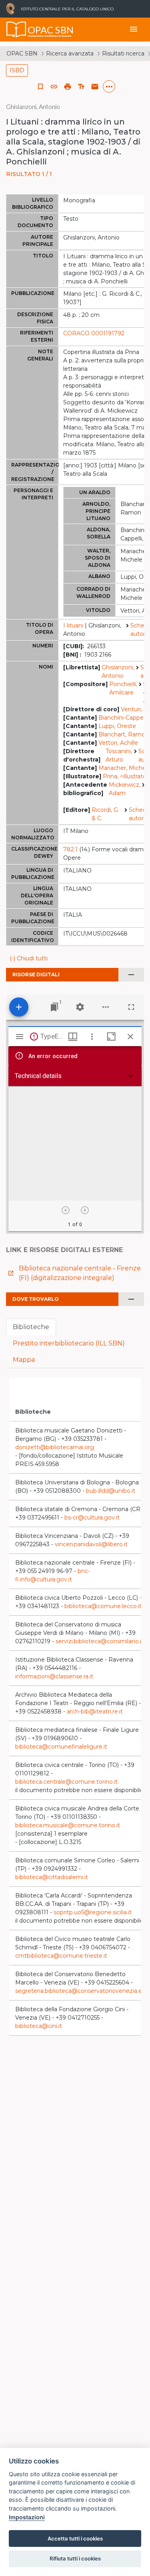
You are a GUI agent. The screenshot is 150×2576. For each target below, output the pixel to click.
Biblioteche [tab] (31, 1327)
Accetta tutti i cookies (75, 2538)
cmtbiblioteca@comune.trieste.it (61, 1956)
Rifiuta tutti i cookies (75, 2558)
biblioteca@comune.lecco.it (103, 1606)
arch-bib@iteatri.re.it (95, 1711)
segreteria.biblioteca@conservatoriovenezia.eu (80, 1991)
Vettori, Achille (118, 743)
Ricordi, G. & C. (105, 814)
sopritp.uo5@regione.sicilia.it (93, 1912)
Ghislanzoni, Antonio (118, 672)
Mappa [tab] (24, 1360)
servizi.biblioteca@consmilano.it (100, 1641)
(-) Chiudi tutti (29, 958)
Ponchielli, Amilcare (123, 688)
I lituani (73, 625)
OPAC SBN (22, 53)
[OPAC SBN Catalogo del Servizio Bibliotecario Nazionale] (16, 30)
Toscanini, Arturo (119, 755)
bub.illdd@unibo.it (111, 1491)
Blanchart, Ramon (124, 734)
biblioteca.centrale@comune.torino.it (66, 1782)
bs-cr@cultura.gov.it (92, 1518)
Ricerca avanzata (70, 53)
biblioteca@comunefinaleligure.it (61, 1747)
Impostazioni (27, 2517)
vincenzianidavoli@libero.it (91, 1544)
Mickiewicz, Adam (125, 789)
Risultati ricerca (123, 53)
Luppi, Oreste (117, 726)
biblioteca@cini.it (39, 2026)
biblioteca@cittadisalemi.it (52, 1877)
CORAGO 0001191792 (94, 333)
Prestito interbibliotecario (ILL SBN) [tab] (69, 1343)
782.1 (70, 849)
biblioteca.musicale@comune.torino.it (68, 1825)
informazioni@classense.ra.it (54, 1676)
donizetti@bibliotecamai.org (55, 1447)
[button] (54, 87)
